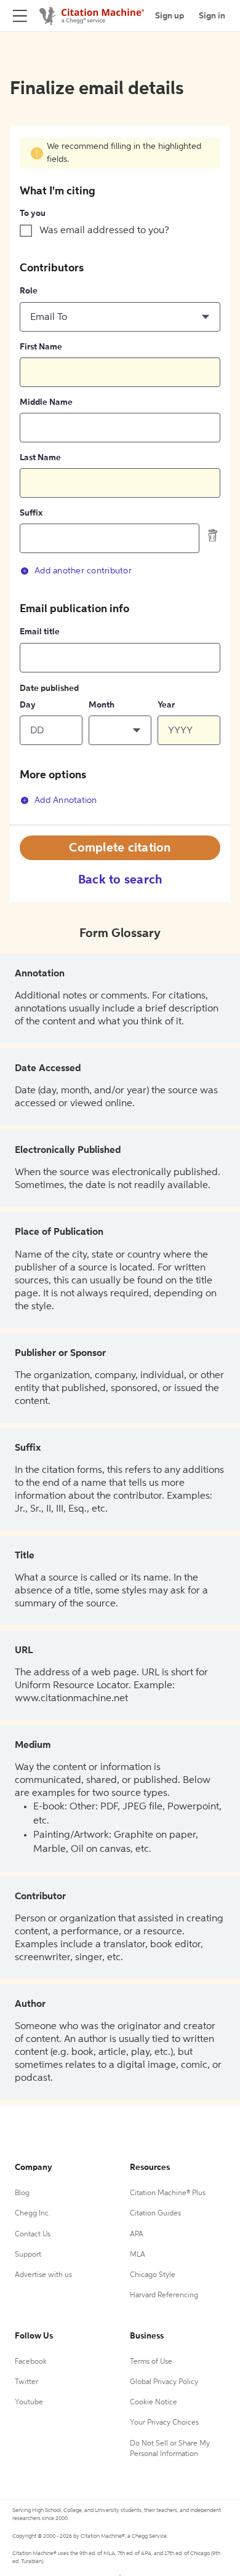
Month (102, 705)
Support (28, 2255)
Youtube (29, 2403)
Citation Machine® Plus (168, 2193)
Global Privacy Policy (164, 2382)
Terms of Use (151, 2362)
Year (166, 705)
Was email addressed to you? (104, 231)
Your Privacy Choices (164, 2423)
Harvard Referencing (164, 2295)
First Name (41, 347)
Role (29, 291)
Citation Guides (155, 2214)
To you (33, 213)
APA (137, 2235)
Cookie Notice (154, 2403)
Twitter (26, 2382)
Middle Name (46, 402)
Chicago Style (153, 2275)
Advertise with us (43, 2275)
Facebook (31, 2362)
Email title (40, 632)
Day (28, 705)
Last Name (40, 458)
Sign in (212, 16)
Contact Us (33, 2235)
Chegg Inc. (33, 2214)
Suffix (31, 513)
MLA (138, 2255)
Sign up (170, 16)
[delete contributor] (213, 535)
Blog (22, 2193)
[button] (120, 317)
